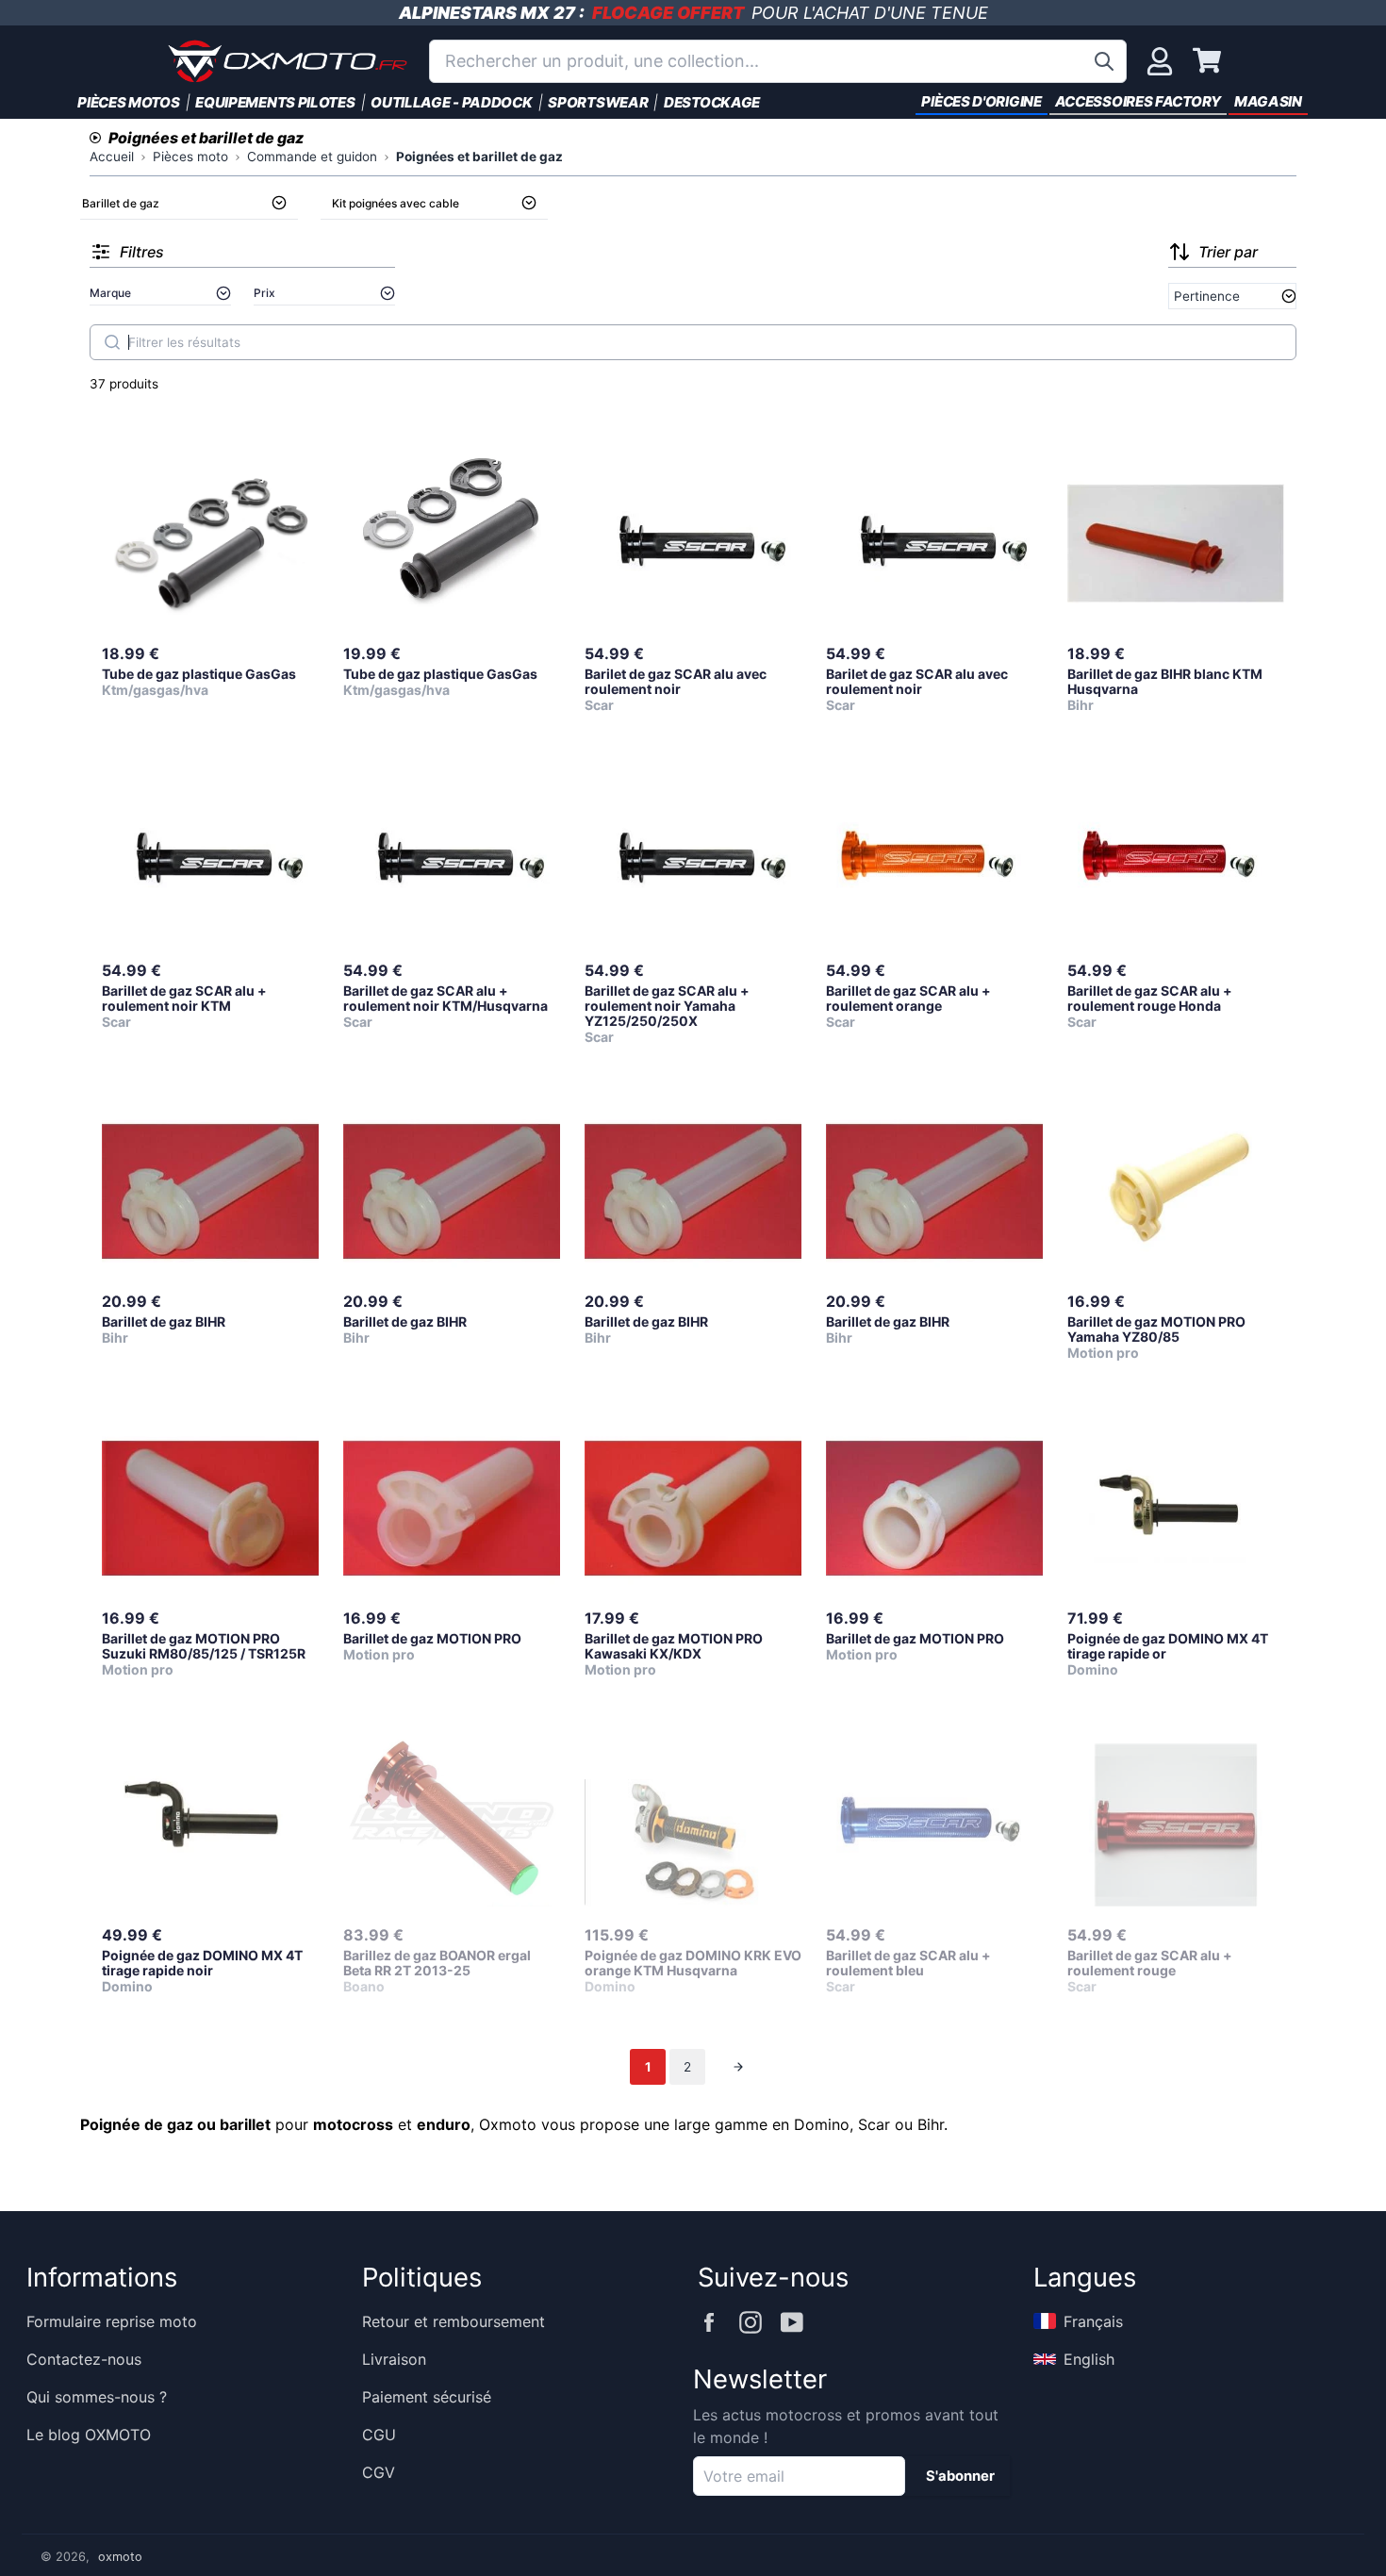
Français (1093, 2321)
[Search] (112, 342)
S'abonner (960, 2476)
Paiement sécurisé (427, 2397)
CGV (379, 2472)
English (1089, 2359)
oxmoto (120, 2557)
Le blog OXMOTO (89, 2435)
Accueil (112, 157)
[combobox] (778, 61)
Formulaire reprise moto (112, 2321)
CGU (379, 2435)
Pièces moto (190, 157)
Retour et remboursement (454, 2321)
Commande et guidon (312, 157)
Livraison (394, 2359)
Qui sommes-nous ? (97, 2397)
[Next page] (738, 2067)
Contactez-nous (84, 2359)
